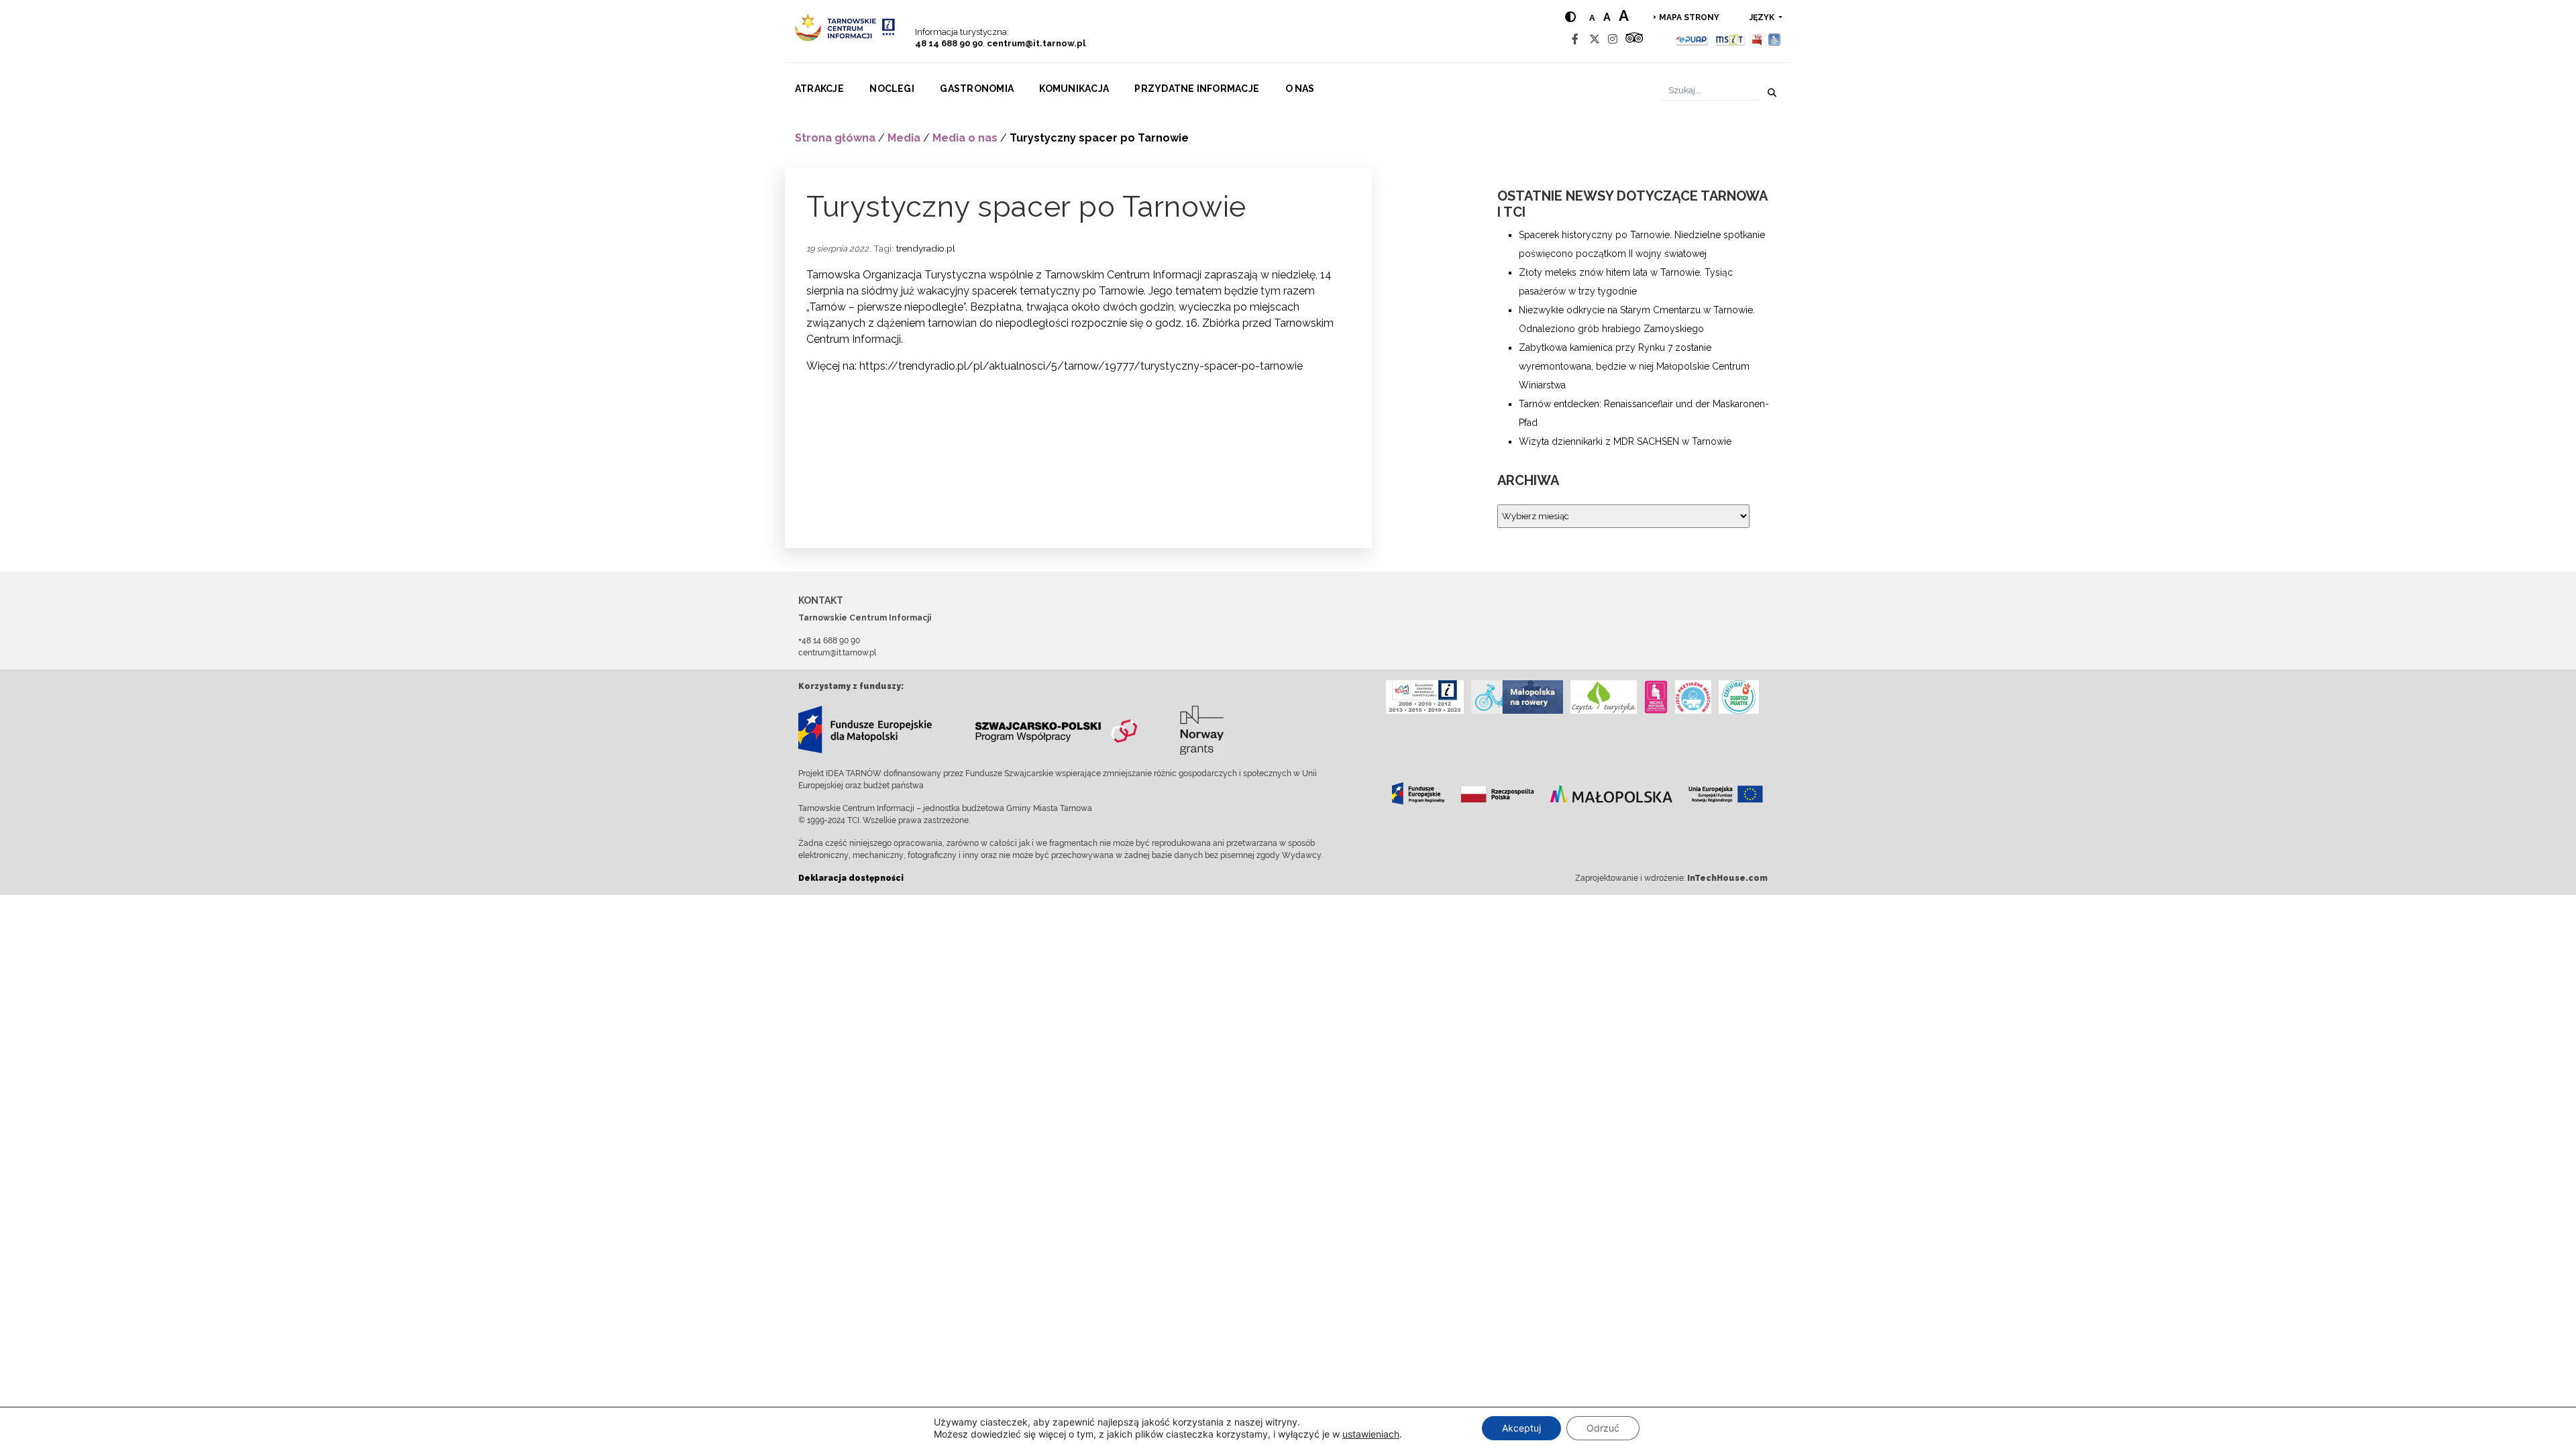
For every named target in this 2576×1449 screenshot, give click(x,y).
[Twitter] (1595, 39)
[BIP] (1757, 39)
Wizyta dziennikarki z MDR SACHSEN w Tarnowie (1625, 441)
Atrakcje (819, 89)
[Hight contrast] (1570, 17)
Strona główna (835, 138)
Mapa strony (1689, 17)
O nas (1300, 89)
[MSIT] (1729, 39)
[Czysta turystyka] (1604, 697)
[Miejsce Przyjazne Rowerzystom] (1517, 697)
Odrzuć (1603, 1428)
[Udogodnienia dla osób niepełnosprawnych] (1775, 39)
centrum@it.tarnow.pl (1036, 43)
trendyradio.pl (926, 248)
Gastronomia (977, 89)
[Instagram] (1613, 39)
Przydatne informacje (1197, 89)
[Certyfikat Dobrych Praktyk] (1739, 697)
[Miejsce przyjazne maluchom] (1693, 697)
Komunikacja (1074, 89)
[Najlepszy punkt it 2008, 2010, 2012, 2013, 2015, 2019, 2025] (1425, 697)
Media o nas (965, 138)
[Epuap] (1692, 39)
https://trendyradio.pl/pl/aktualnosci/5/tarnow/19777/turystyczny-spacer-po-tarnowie (1081, 366)
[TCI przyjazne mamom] (1656, 697)
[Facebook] (1575, 39)
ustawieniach (1371, 1434)
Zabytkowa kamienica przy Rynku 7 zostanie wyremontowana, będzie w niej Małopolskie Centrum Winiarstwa (1634, 366)
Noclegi (892, 89)
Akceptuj (1521, 1428)
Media (904, 138)
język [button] (1763, 17)
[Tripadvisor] (1634, 39)
